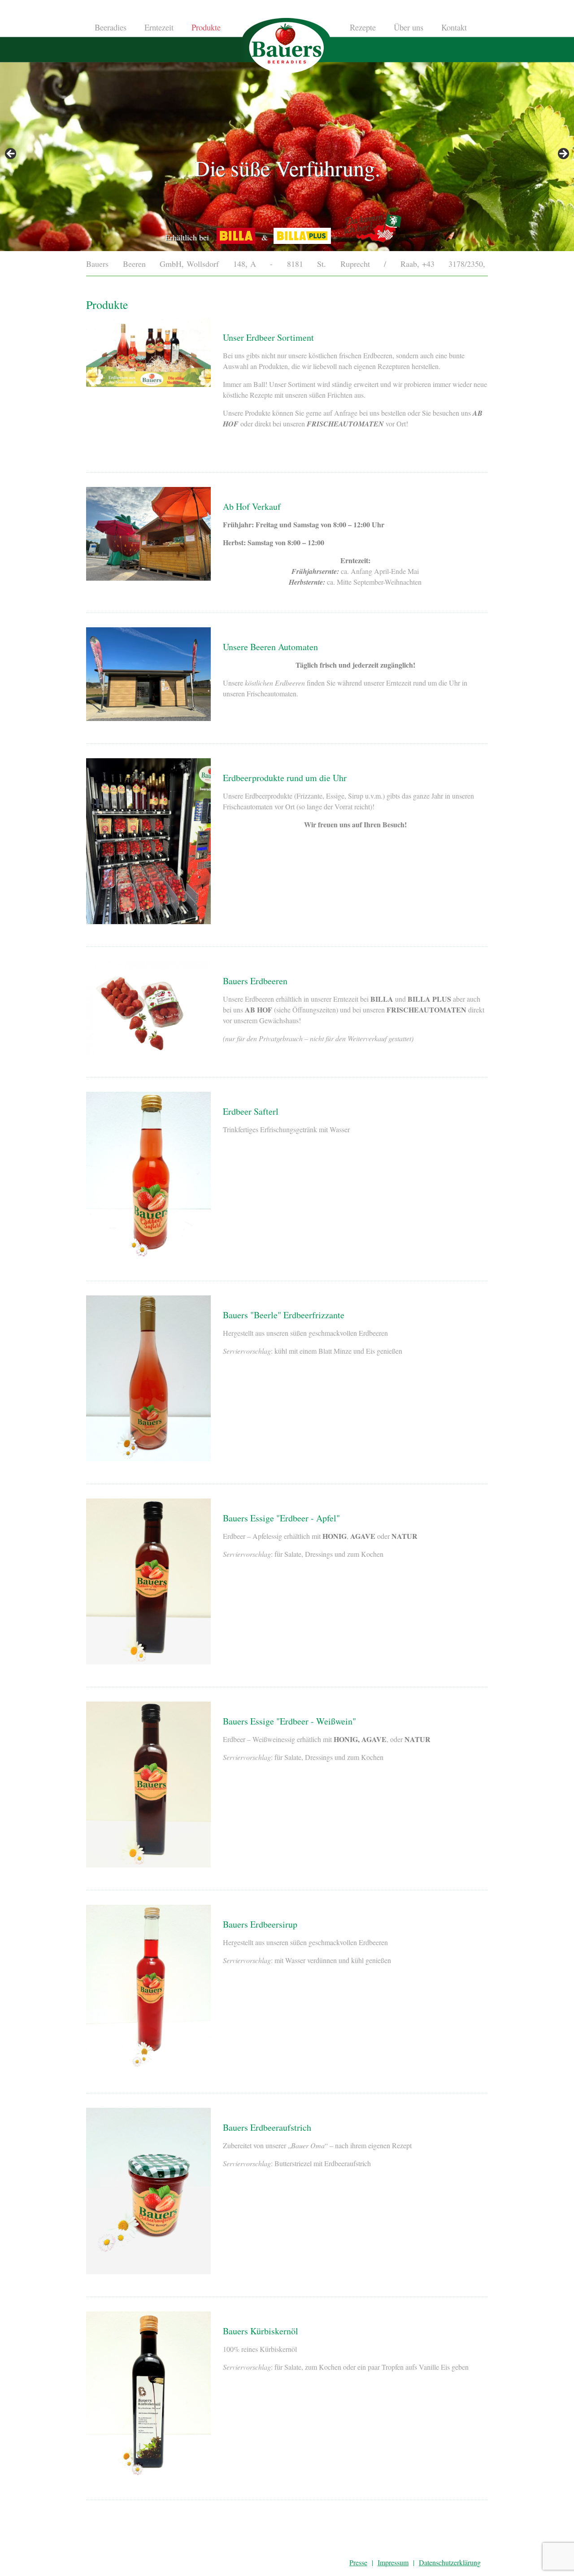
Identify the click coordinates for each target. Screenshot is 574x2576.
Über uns (409, 28)
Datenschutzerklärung (450, 2562)
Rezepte (363, 28)
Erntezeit (159, 28)
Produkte (206, 28)
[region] (287, 156)
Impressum (393, 2562)
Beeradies (111, 28)
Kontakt (454, 28)
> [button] (563, 154)
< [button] (11, 154)
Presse (358, 2562)
